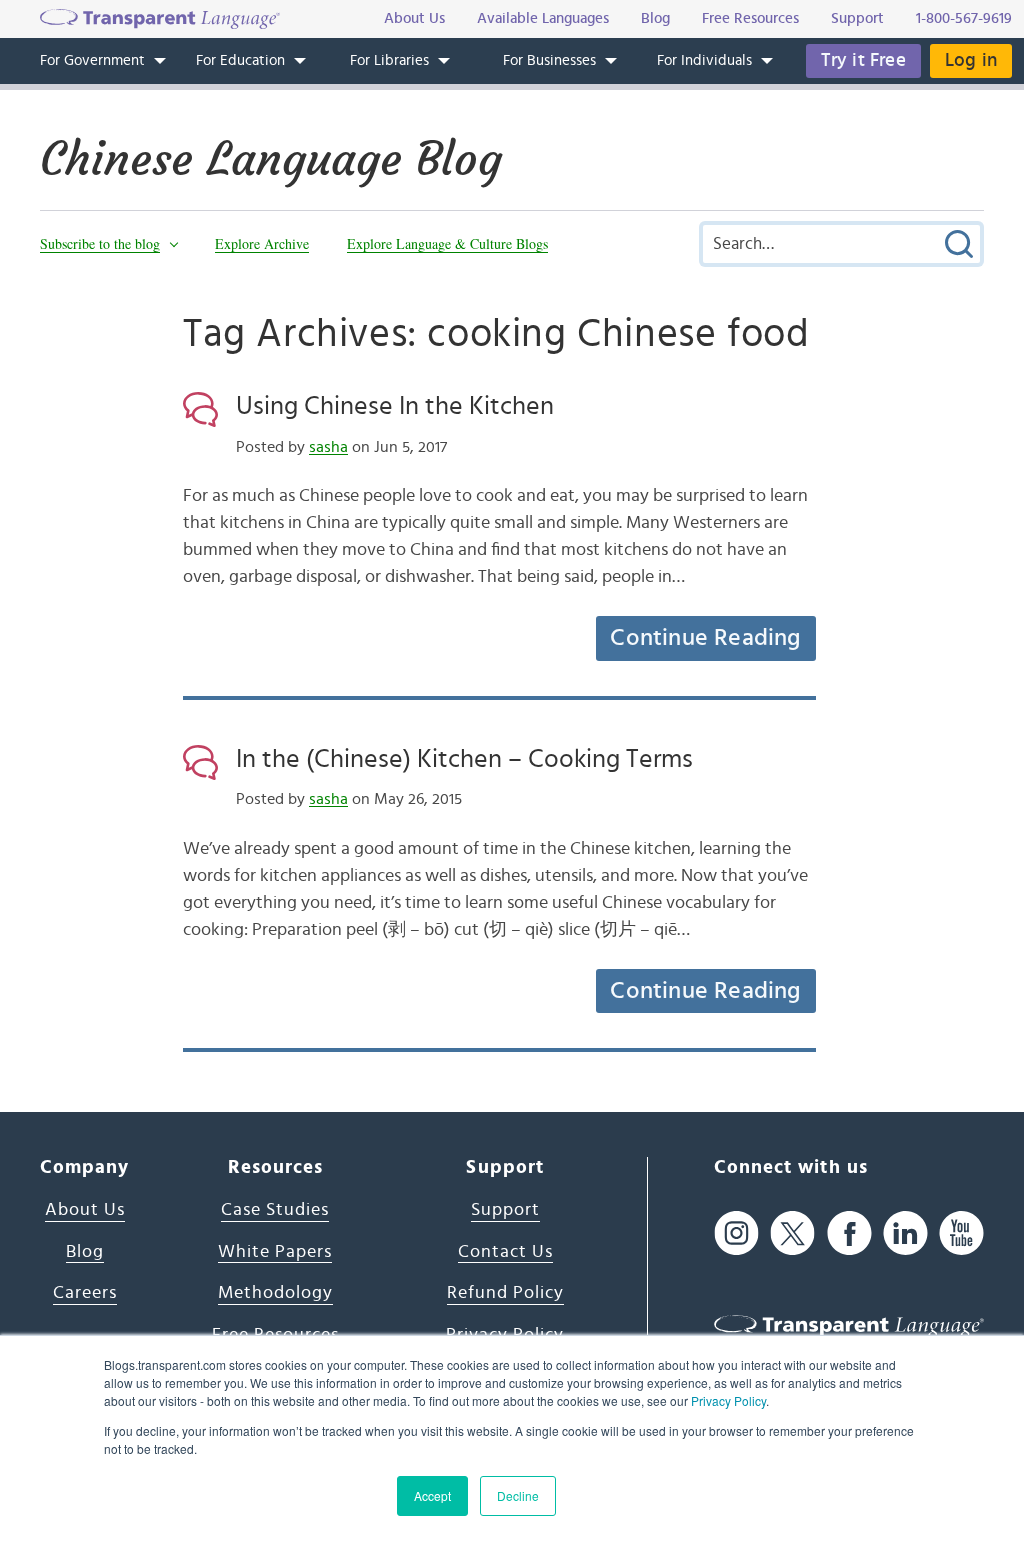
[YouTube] (961, 1232)
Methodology (275, 1293)
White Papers (275, 1252)
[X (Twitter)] (792, 1232)
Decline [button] (518, 1495)
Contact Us (505, 1252)
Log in (971, 60)
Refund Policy (505, 1293)
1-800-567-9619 (964, 18)
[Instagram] (736, 1232)
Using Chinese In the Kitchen (395, 406)
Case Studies (275, 1210)
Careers (85, 1293)
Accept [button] (432, 1495)
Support (505, 1210)
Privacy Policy (728, 1400)
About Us (85, 1210)
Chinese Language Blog (271, 159)
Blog (85, 1252)
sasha (328, 447)
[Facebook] (849, 1232)
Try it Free (863, 60)
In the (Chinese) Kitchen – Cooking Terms (464, 759)
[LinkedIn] (905, 1232)
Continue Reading (705, 638)
